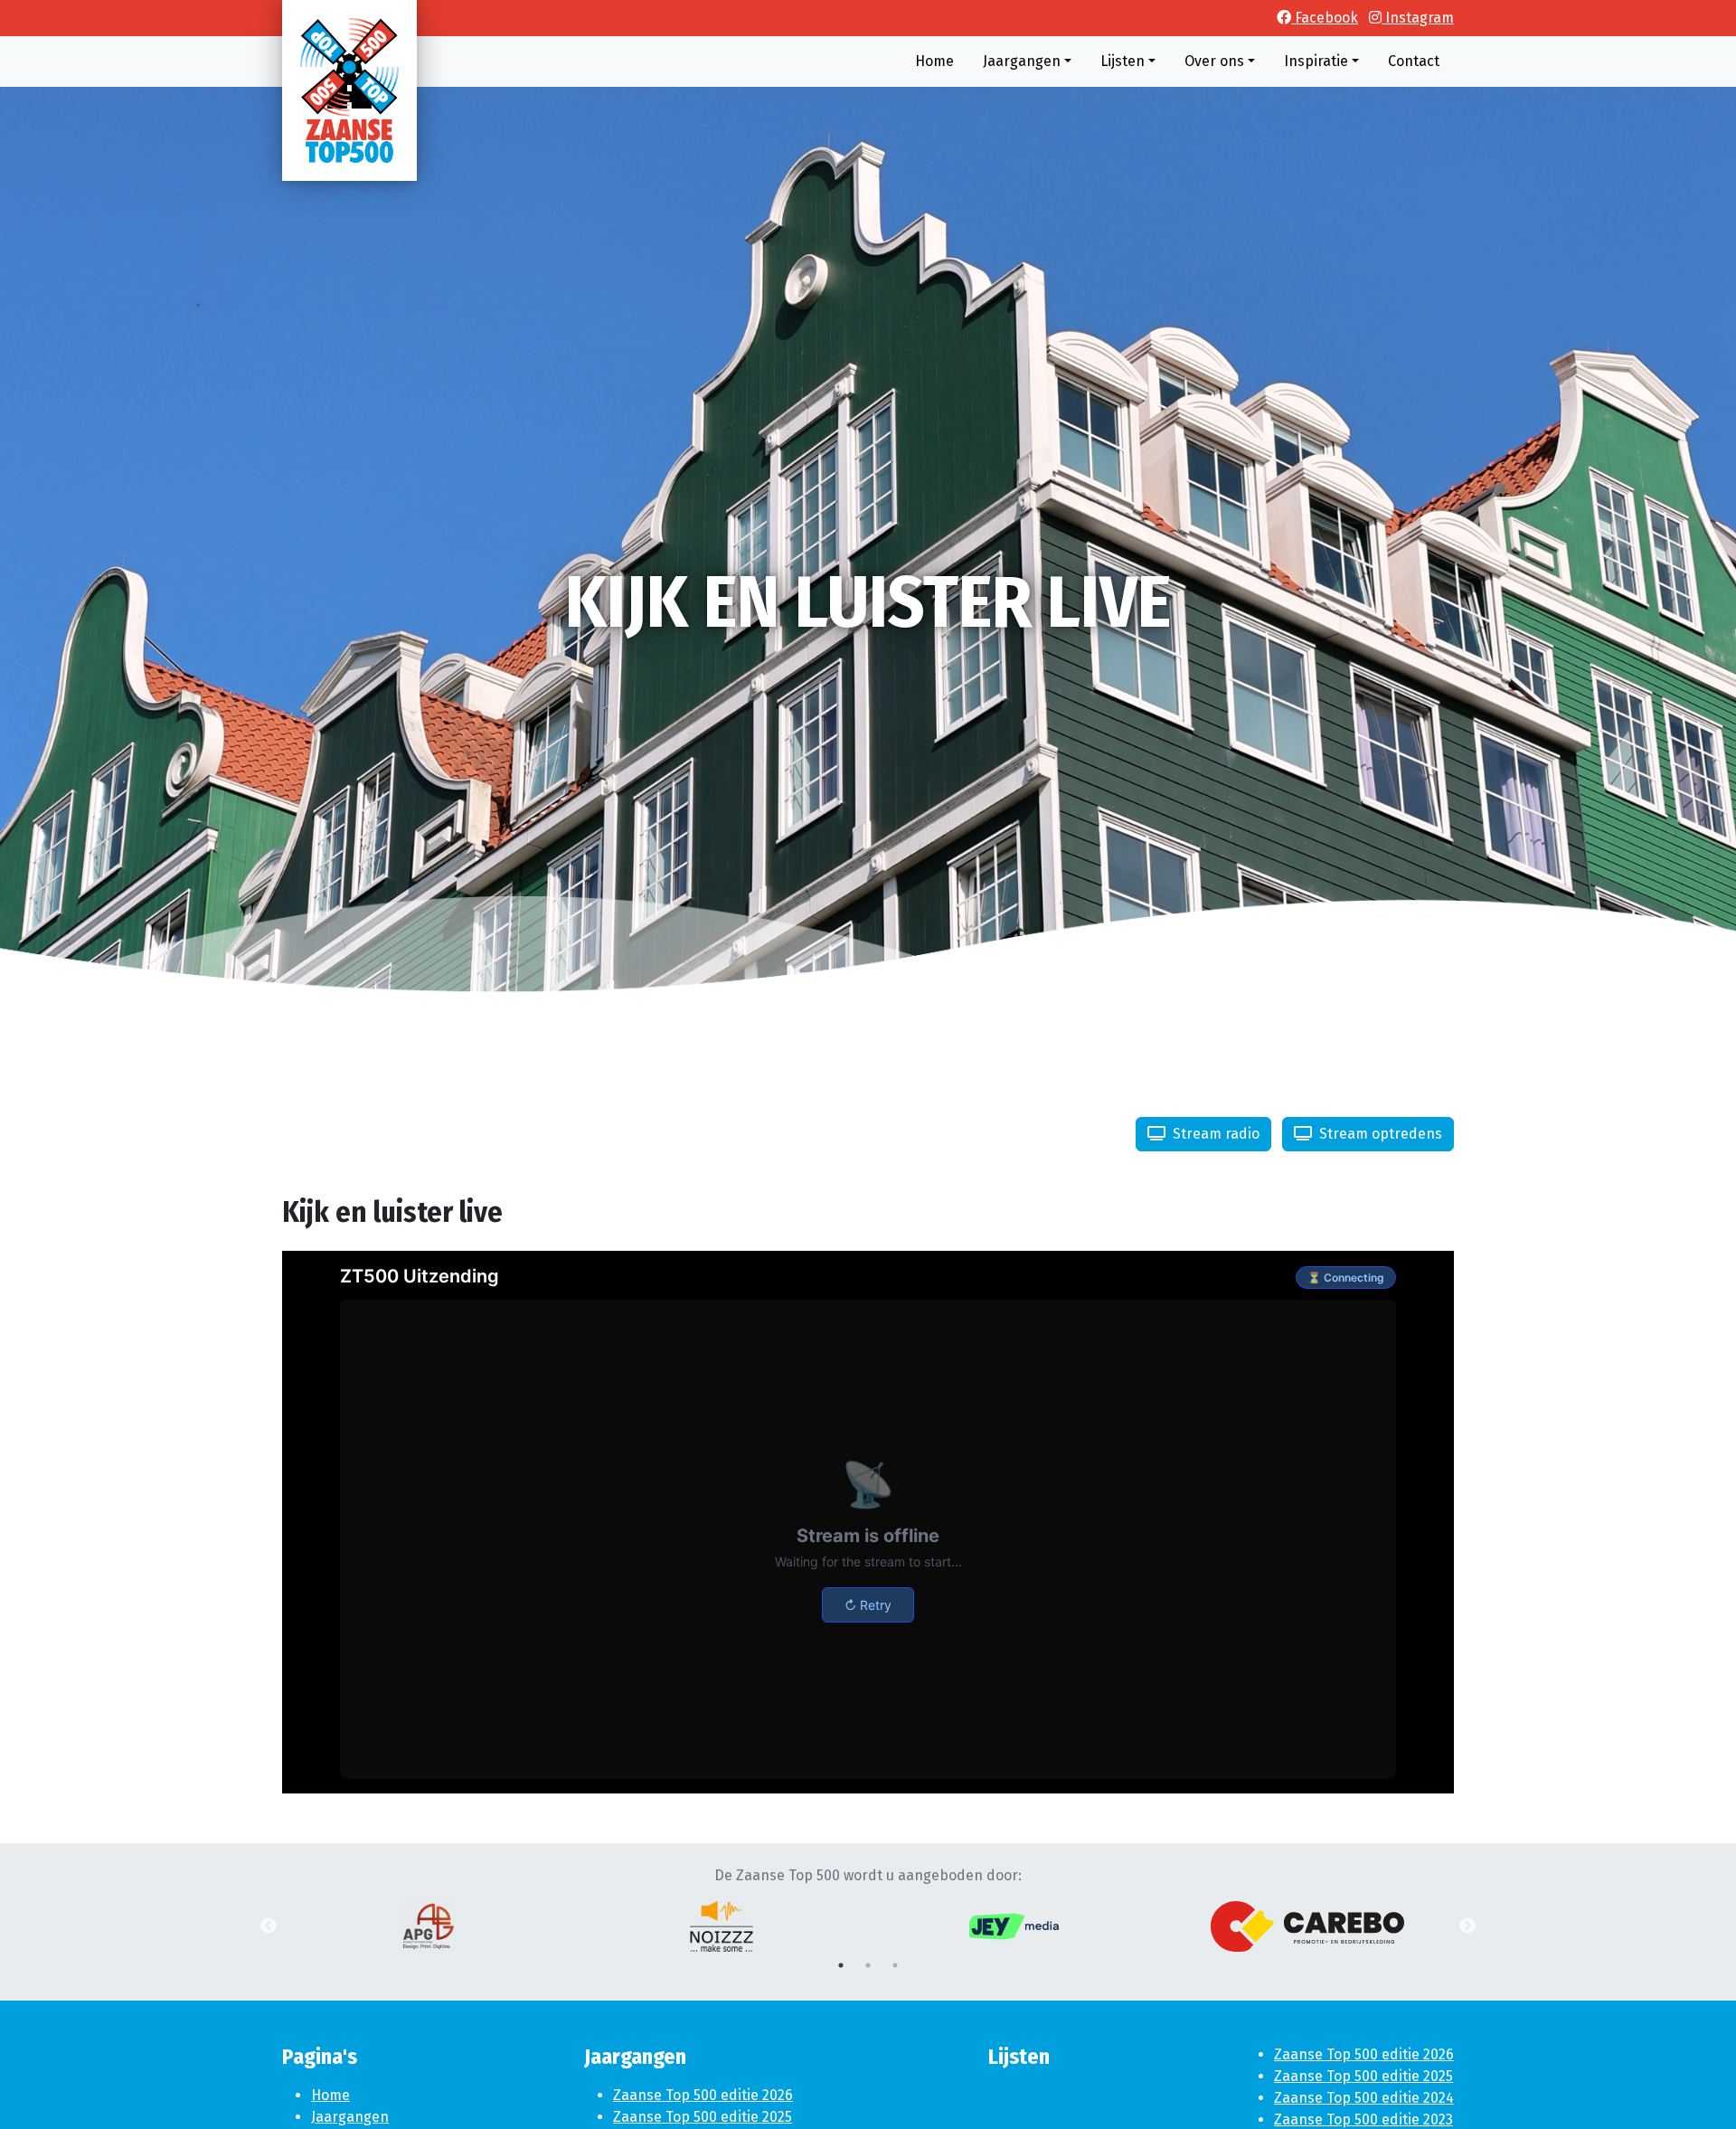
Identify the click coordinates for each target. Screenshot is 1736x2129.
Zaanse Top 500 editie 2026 (703, 2095)
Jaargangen (350, 2117)
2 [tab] (868, 1965)
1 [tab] (841, 1965)
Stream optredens (1379, 1134)
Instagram (1418, 18)
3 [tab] (895, 1965)
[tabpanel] (429, 1926)
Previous (269, 1926)
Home (330, 2095)
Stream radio (1214, 1134)
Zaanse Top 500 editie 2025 (703, 2117)
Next (1467, 1926)
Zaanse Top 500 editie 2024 (1364, 2098)
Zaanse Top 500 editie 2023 (1363, 2120)
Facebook (1325, 18)
